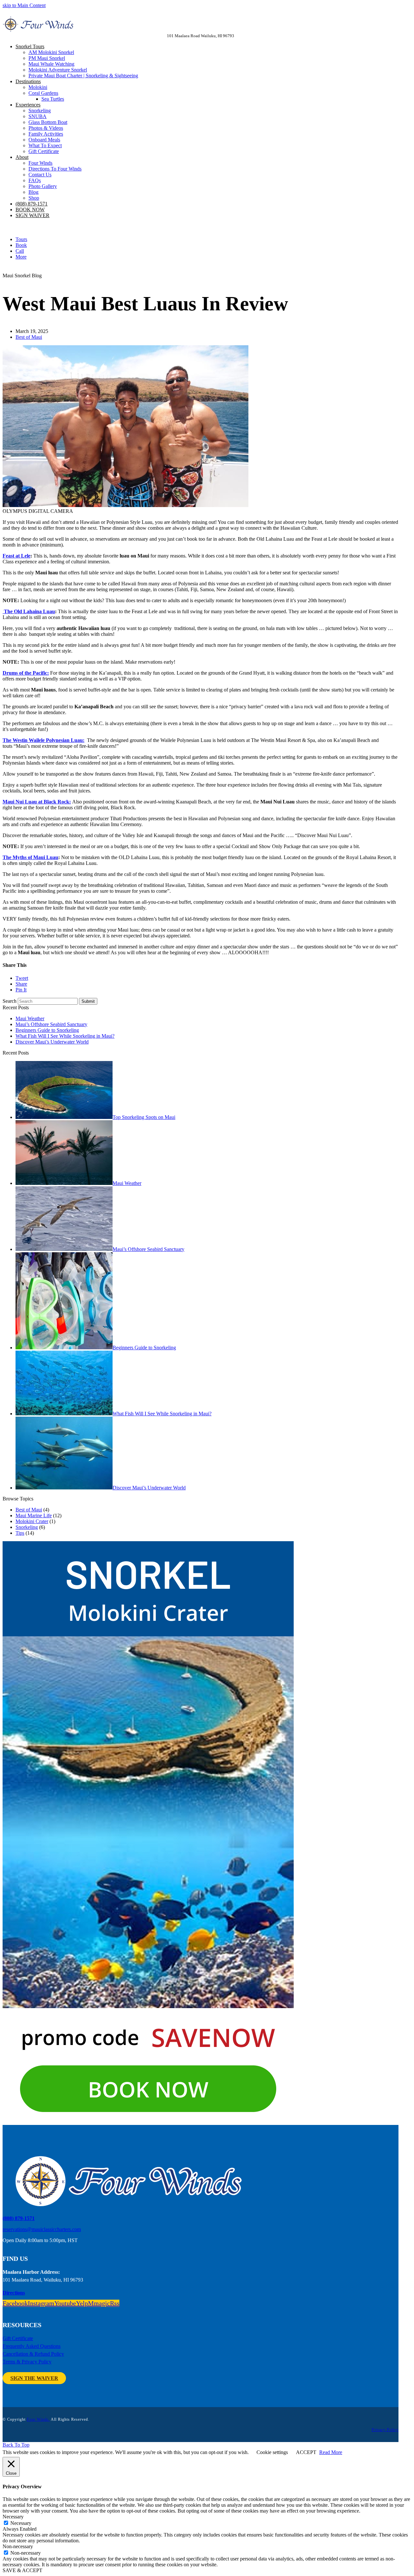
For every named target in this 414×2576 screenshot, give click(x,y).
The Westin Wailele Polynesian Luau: (44, 740)
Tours (21, 239)
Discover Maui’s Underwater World (52, 1042)
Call (20, 251)
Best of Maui (29, 337)
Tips (20, 1533)
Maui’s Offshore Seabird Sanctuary (51, 1024)
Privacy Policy (385, 2430)
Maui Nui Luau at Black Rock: (37, 802)
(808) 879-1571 (19, 2218)
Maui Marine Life (34, 1515)
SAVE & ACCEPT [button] (22, 2570)
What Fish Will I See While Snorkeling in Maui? (65, 1036)
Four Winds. (38, 2419)
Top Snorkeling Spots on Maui (144, 1117)
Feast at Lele (16, 556)
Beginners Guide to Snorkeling (47, 1030)
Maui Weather (30, 1018)
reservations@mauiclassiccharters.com (42, 2229)
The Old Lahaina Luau (29, 611)
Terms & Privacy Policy (27, 2362)
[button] (22, 978)
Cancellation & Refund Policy (33, 2354)
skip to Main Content (24, 5)
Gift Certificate (18, 2338)
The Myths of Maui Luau (30, 857)
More (21, 257)
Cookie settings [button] (272, 2452)
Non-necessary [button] (18, 2546)
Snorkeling (27, 1527)
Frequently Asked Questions (32, 2346)
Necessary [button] (13, 2517)
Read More (331, 2452)
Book (21, 245)
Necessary (21, 2523)
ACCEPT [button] (306, 2452)
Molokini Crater (32, 1521)
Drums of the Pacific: (26, 673)
